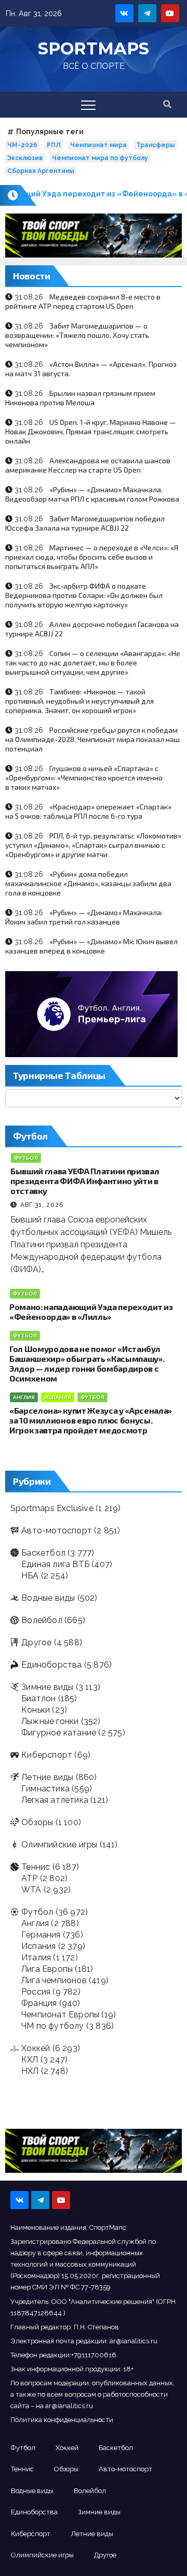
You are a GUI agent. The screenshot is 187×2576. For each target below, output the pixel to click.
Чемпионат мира (98, 145)
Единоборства (51, 1665)
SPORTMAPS (94, 48)
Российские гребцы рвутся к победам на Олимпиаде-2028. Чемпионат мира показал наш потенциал (92, 739)
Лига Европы (47, 1969)
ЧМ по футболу (53, 2026)
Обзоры (37, 1822)
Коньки (36, 1710)
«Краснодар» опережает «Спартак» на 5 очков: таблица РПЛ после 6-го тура (88, 811)
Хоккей (36, 2048)
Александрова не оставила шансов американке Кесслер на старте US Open (88, 465)
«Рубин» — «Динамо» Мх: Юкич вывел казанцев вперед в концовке (91, 946)
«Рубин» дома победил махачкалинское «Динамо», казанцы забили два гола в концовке (88, 883)
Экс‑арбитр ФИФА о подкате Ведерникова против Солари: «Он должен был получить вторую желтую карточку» (84, 595)
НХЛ (30, 2071)
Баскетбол (43, 1553)
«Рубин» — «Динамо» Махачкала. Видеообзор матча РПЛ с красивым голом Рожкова (92, 494)
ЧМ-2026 (22, 145)
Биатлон (38, 1698)
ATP (30, 1878)
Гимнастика (45, 1789)
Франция (39, 2003)
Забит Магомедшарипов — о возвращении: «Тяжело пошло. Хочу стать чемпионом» (77, 335)
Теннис (36, 1867)
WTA (31, 1890)
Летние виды (47, 1777)
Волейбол (42, 1620)
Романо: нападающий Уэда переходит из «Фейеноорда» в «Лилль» (91, 1312)
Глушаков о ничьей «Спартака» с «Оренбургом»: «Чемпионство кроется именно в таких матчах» (84, 778)
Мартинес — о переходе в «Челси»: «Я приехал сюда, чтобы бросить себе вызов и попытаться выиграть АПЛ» (92, 557)
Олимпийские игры (59, 1845)
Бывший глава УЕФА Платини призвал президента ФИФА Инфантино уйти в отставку (85, 1181)
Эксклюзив (25, 158)
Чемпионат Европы (60, 2015)
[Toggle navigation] (88, 105)
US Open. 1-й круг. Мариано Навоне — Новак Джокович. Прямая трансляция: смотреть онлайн (91, 431)
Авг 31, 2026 (42, 1205)
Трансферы (155, 145)
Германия (41, 1935)
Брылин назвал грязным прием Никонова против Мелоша (80, 398)
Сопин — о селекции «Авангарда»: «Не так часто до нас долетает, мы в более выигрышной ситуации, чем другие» (93, 663)
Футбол (26, 1158)
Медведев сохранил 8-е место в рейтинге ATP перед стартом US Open (83, 301)
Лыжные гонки (50, 1721)
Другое (36, 1642)
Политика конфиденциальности (62, 2420)
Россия (36, 1992)
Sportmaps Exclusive (52, 1508)
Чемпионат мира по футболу (100, 158)
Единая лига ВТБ (55, 1564)
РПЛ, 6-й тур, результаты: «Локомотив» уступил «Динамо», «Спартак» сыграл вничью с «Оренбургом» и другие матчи (93, 845)
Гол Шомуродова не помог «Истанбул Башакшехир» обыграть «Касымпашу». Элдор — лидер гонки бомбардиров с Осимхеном (87, 1363)
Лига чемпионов (54, 1980)
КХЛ (30, 2060)
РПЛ (54, 145)
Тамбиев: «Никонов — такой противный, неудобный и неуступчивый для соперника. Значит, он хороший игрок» (79, 701)
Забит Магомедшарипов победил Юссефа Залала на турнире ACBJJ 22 (85, 523)
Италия (36, 1958)
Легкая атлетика (55, 1800)
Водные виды (48, 1598)
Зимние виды (47, 1687)
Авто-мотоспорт (57, 1531)
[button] (167, 104)
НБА (30, 1576)
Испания (58, 1397)
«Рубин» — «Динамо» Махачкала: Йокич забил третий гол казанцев (84, 917)
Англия (24, 1397)
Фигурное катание (59, 1733)
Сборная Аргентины (41, 171)
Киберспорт (47, 1755)
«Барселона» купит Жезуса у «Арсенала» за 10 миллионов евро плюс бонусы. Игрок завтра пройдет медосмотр (91, 1420)
